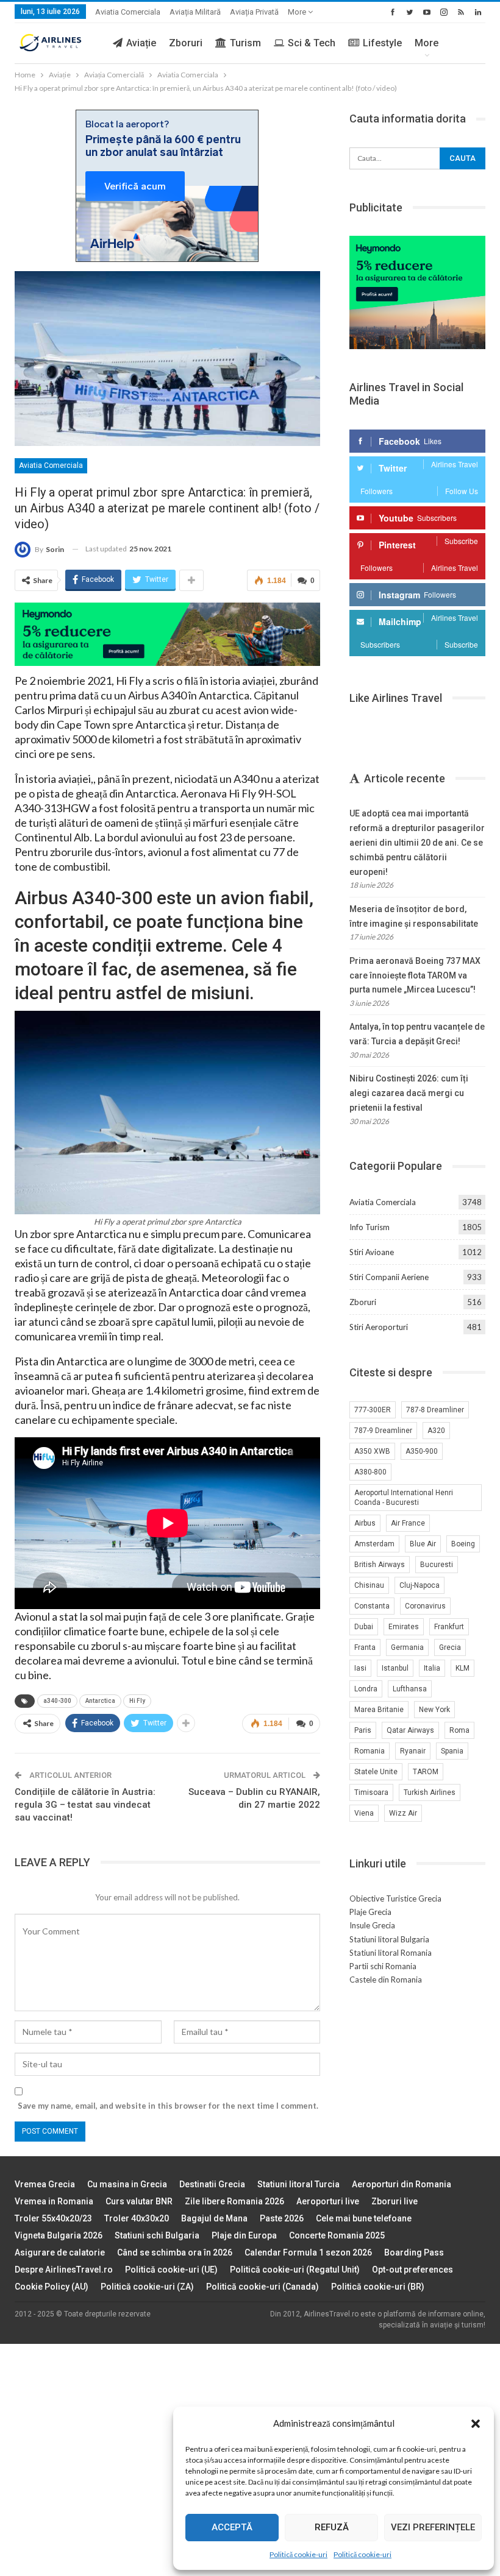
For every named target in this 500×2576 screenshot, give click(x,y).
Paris (363, 1730)
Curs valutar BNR (139, 2201)
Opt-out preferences (412, 2270)
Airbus (365, 1523)
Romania (370, 1751)
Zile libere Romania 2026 (234, 2201)
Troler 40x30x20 (137, 2218)
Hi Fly (137, 1701)
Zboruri (186, 43)
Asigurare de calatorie (60, 2252)
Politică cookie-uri (298, 2554)
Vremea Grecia (45, 2184)
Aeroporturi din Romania (402, 2184)
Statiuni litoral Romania (391, 1953)
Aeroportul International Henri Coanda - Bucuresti (404, 1498)
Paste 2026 (282, 2218)
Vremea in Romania (54, 2201)
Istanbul (395, 1668)
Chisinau (369, 1585)
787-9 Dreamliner (383, 1431)
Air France (408, 1523)
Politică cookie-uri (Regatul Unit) (295, 2270)
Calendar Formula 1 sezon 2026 (308, 2252)
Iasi (360, 1668)
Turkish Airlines (430, 1792)
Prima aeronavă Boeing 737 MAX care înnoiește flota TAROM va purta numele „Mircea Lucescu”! (415, 975)
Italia (432, 1668)
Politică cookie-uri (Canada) (262, 2287)
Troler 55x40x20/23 (53, 2218)
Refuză (332, 2527)
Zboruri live (395, 2201)
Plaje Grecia (370, 1912)
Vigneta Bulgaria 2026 (59, 2235)
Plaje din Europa (244, 2235)
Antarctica (100, 1701)
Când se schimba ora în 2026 (175, 2252)
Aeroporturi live (328, 2201)
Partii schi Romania (383, 1966)
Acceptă (232, 2527)
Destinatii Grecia (212, 2184)
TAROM (426, 1772)
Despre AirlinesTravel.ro (64, 2270)
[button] (476, 2424)
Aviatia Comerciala (128, 12)
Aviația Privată (254, 12)
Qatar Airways (410, 1730)
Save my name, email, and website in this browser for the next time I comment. (168, 2106)
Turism (245, 43)
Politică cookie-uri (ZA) (147, 2287)
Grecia (450, 1647)
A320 (436, 1431)
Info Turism (370, 1227)
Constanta (372, 1606)
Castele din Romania (386, 1980)
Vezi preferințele (433, 2527)
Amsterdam (374, 1544)
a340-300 (57, 1701)
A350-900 (422, 1451)
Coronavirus (425, 1606)
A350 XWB (372, 1451)
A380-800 (370, 1472)
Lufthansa (410, 1689)
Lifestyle (382, 43)
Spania (452, 1751)
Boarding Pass (414, 2252)
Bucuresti (437, 1565)
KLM (462, 1668)
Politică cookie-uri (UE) (171, 2270)
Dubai (364, 1627)
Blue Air (423, 1544)
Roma (459, 1730)
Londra (366, 1689)
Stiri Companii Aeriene (389, 1277)
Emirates (404, 1627)
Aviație (141, 43)
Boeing (463, 1544)
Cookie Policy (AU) (52, 2287)
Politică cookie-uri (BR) (378, 2287)
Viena (364, 1813)
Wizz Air (403, 1813)
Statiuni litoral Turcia (298, 2184)
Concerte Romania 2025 (337, 2235)
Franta (365, 1647)
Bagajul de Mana (214, 2218)
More (298, 12)
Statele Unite (376, 1772)
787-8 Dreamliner (435, 1410)
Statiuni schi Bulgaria (157, 2235)
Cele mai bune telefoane (364, 2218)
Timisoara (371, 1792)
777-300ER (373, 1410)
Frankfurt (449, 1627)
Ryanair (413, 1751)
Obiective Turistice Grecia (395, 1898)
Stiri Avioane (372, 1252)
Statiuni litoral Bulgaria (389, 1939)
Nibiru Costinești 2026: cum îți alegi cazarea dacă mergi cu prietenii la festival (409, 1093)
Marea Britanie (379, 1710)
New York (434, 1710)
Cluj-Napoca (420, 1585)
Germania (407, 1647)
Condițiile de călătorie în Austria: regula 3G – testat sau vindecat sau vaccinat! (85, 1805)
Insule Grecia (372, 1925)
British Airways (380, 1565)
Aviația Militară (195, 12)
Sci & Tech (312, 43)
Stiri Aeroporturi (379, 1327)
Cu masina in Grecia (127, 2184)
